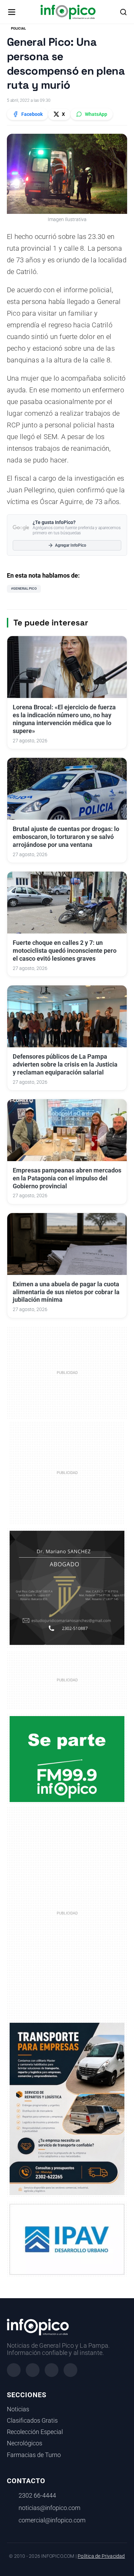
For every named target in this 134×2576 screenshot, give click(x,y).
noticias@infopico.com (49, 2508)
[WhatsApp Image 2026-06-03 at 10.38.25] (67, 2109)
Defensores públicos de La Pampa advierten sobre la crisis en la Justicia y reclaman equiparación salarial (65, 1065)
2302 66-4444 (37, 2496)
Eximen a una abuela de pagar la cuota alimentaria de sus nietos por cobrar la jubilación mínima (66, 1292)
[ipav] (67, 2239)
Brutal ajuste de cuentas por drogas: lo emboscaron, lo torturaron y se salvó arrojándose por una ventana (66, 837)
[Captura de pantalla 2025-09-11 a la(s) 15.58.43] (67, 1587)
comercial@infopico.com (52, 2520)
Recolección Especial (35, 2432)
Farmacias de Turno (34, 2455)
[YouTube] (70, 2370)
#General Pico (24, 588)
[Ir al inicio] (68, 12)
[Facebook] (14, 2370)
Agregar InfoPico (71, 545)
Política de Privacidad (101, 2556)
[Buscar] (123, 12)
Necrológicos (25, 2443)
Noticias (18, 2409)
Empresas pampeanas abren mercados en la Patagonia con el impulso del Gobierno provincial (67, 1178)
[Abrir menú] (12, 12)
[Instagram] (33, 2370)
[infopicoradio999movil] (67, 1759)
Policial (18, 28)
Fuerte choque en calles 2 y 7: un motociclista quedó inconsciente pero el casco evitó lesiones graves (65, 951)
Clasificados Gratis (32, 2421)
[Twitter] (52, 2370)
